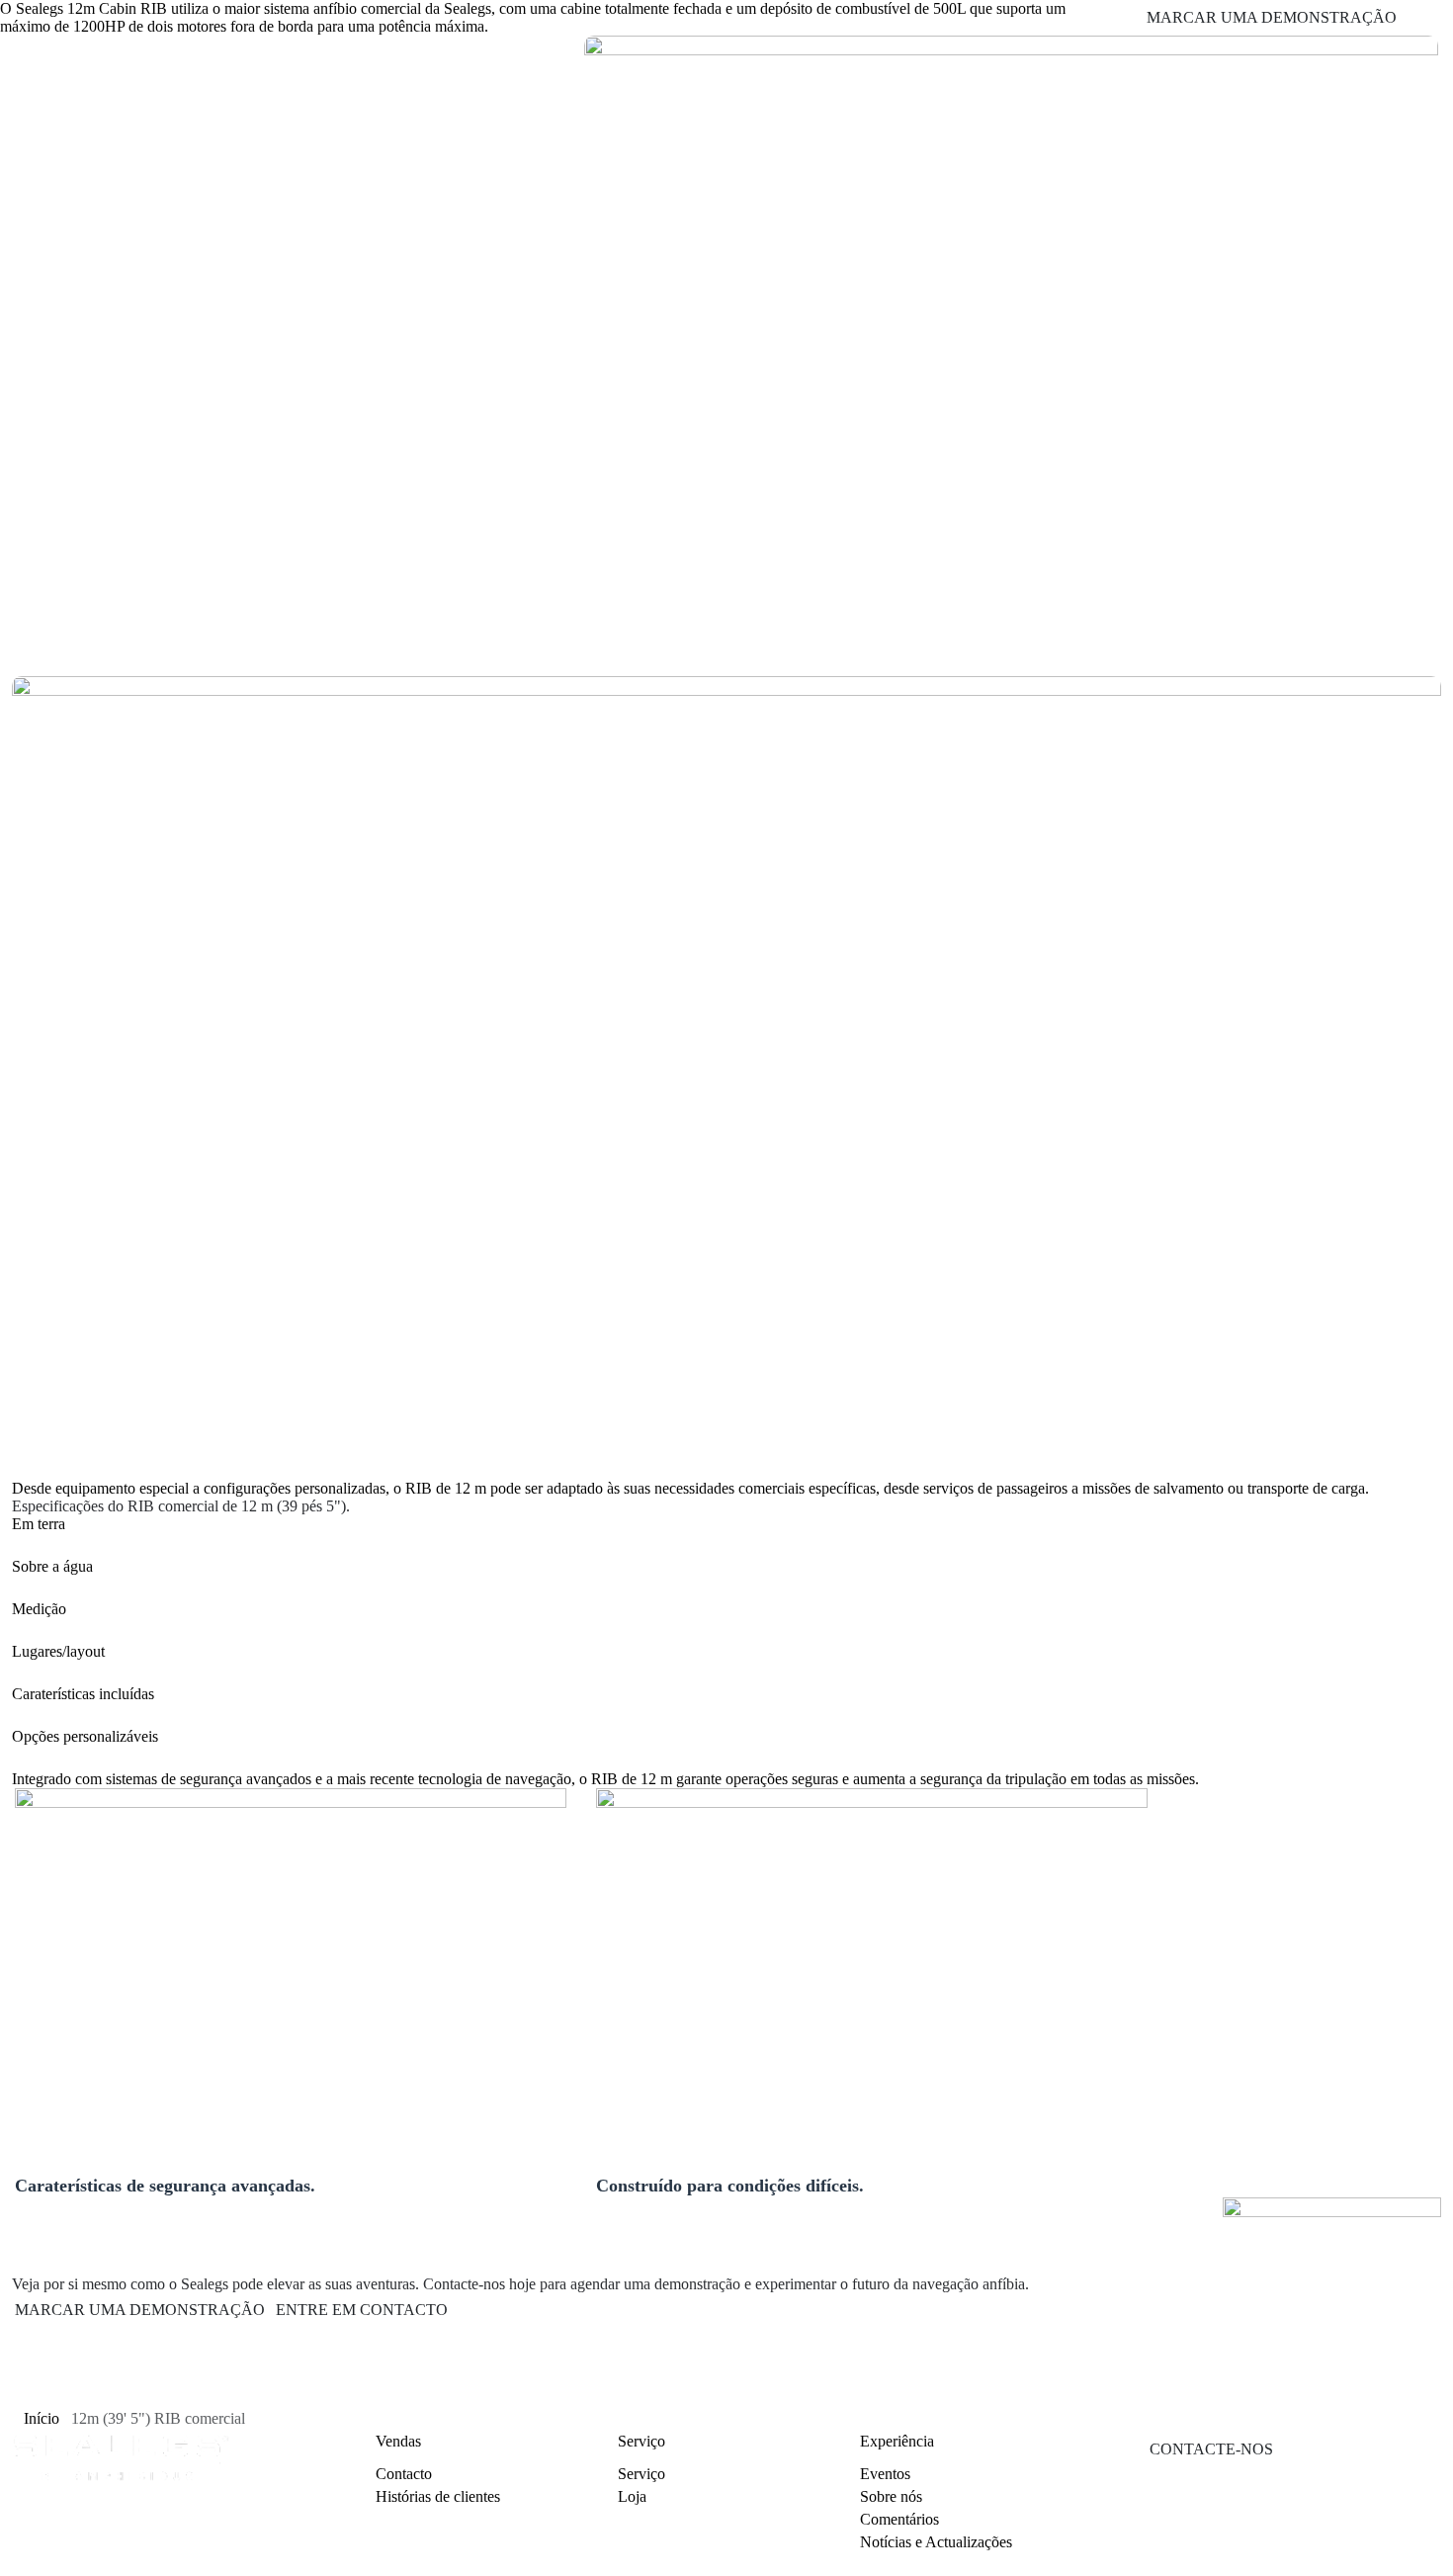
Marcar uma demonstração (140, 2310)
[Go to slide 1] (27, 646)
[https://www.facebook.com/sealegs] (1273, 2566)
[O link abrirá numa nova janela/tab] (1224, 2566)
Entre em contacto (362, 2310)
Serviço (641, 2474)
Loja (632, 2496)
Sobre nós (891, 2496)
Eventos (885, 2474)
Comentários (899, 2519)
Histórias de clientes (438, 2496)
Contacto (404, 2474)
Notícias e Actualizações (936, 2542)
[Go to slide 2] (48, 648)
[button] (726, 1524)
